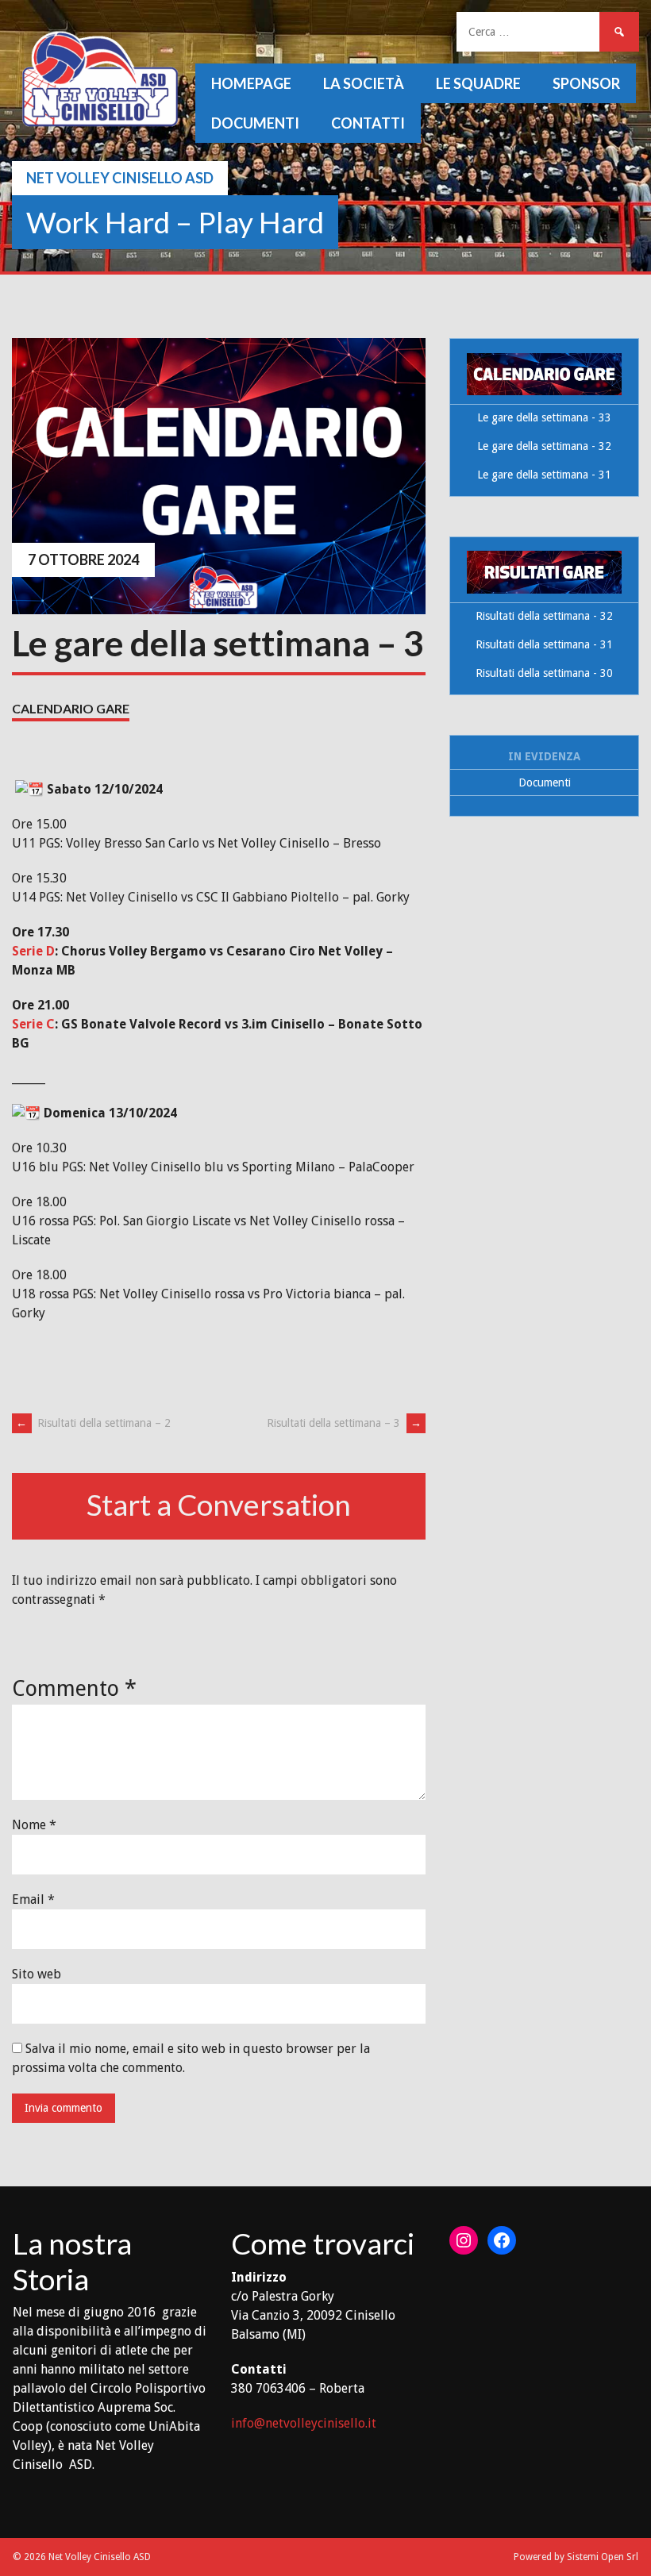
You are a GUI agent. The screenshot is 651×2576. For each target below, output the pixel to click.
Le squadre (478, 83)
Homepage (251, 83)
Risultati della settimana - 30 (544, 673)
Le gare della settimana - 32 (544, 446)
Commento (74, 1688)
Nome (34, 1825)
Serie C (33, 1024)
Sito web (37, 1974)
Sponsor (586, 83)
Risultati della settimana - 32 (544, 616)
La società (364, 83)
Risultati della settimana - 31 (544, 644)
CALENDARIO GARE (71, 708)
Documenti (255, 123)
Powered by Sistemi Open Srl (576, 2557)
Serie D (33, 951)
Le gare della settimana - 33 (544, 417)
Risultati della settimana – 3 (344, 1423)
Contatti (368, 123)
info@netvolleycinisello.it (304, 2423)
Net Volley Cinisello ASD (120, 178)
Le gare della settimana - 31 (544, 475)
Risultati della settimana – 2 (93, 1423)
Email (33, 1899)
